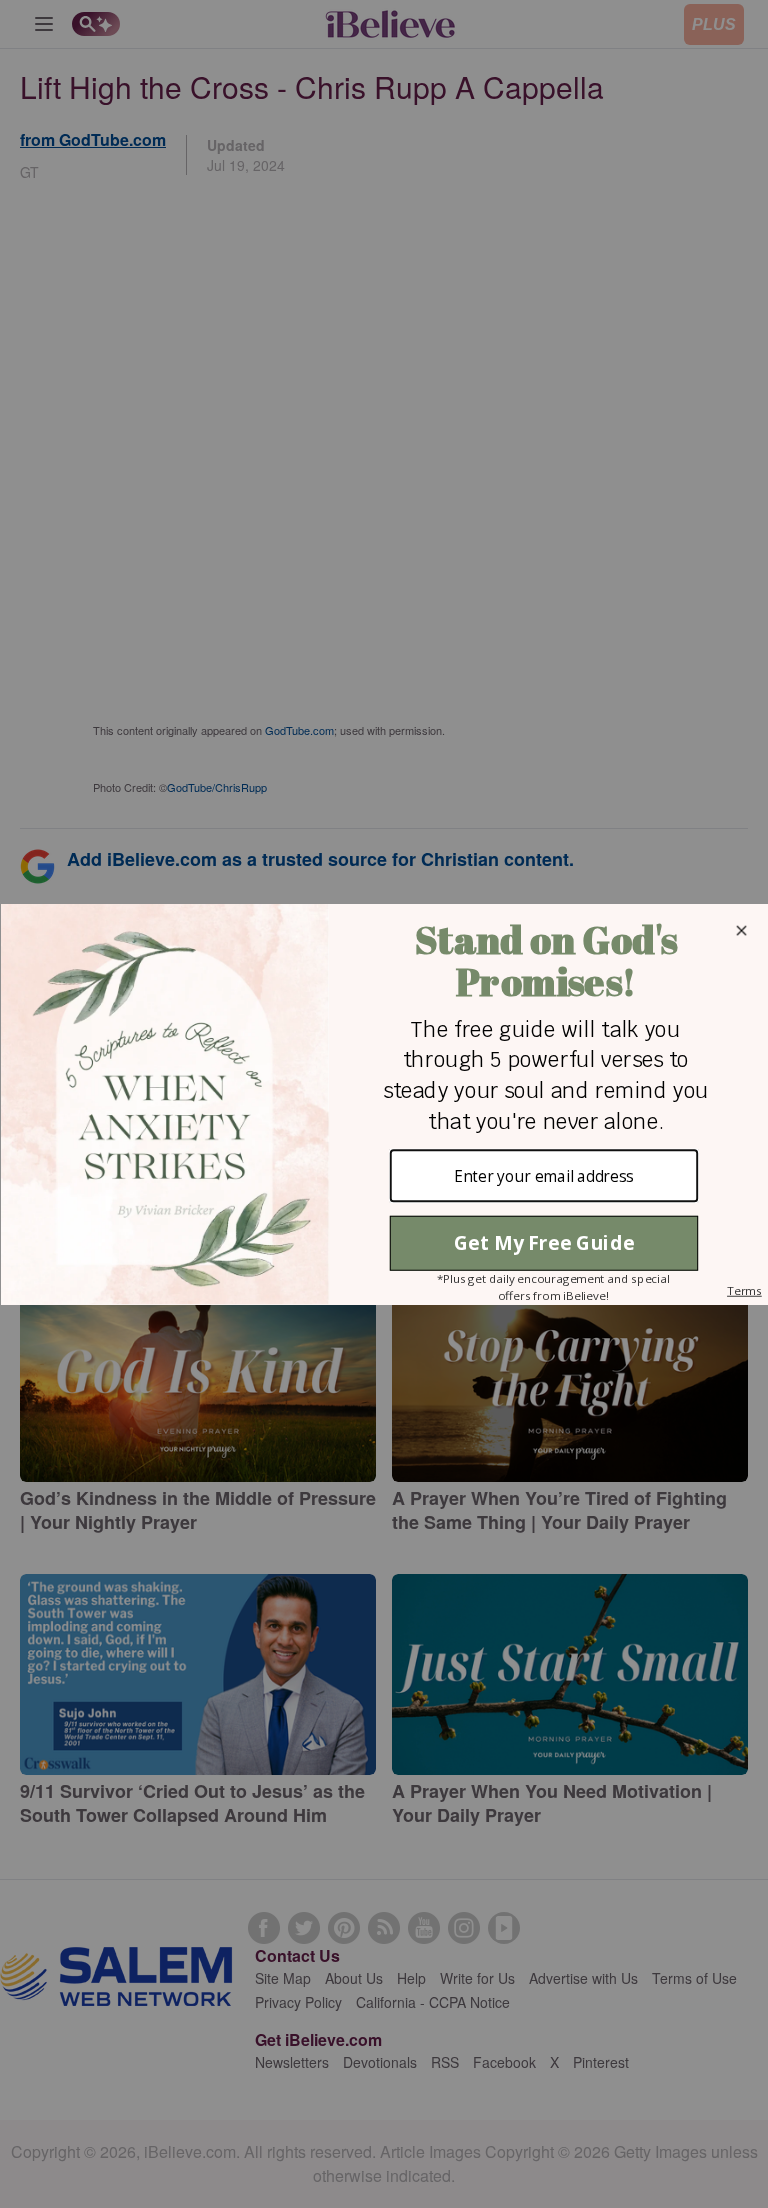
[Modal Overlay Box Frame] (384, 1104)
